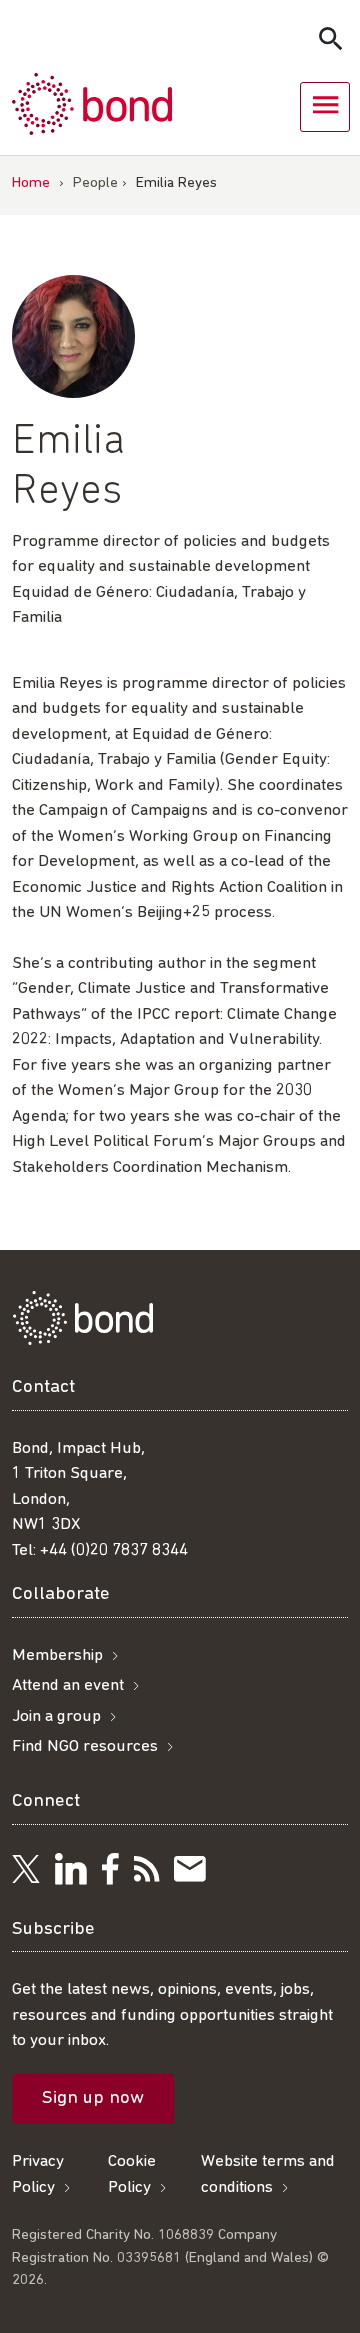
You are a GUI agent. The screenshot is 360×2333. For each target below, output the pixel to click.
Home (31, 183)
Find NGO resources (85, 1746)
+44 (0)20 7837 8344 (114, 1550)
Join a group (56, 1716)
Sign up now (93, 2098)
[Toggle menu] (325, 107)
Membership (57, 1655)
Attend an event (68, 1685)
